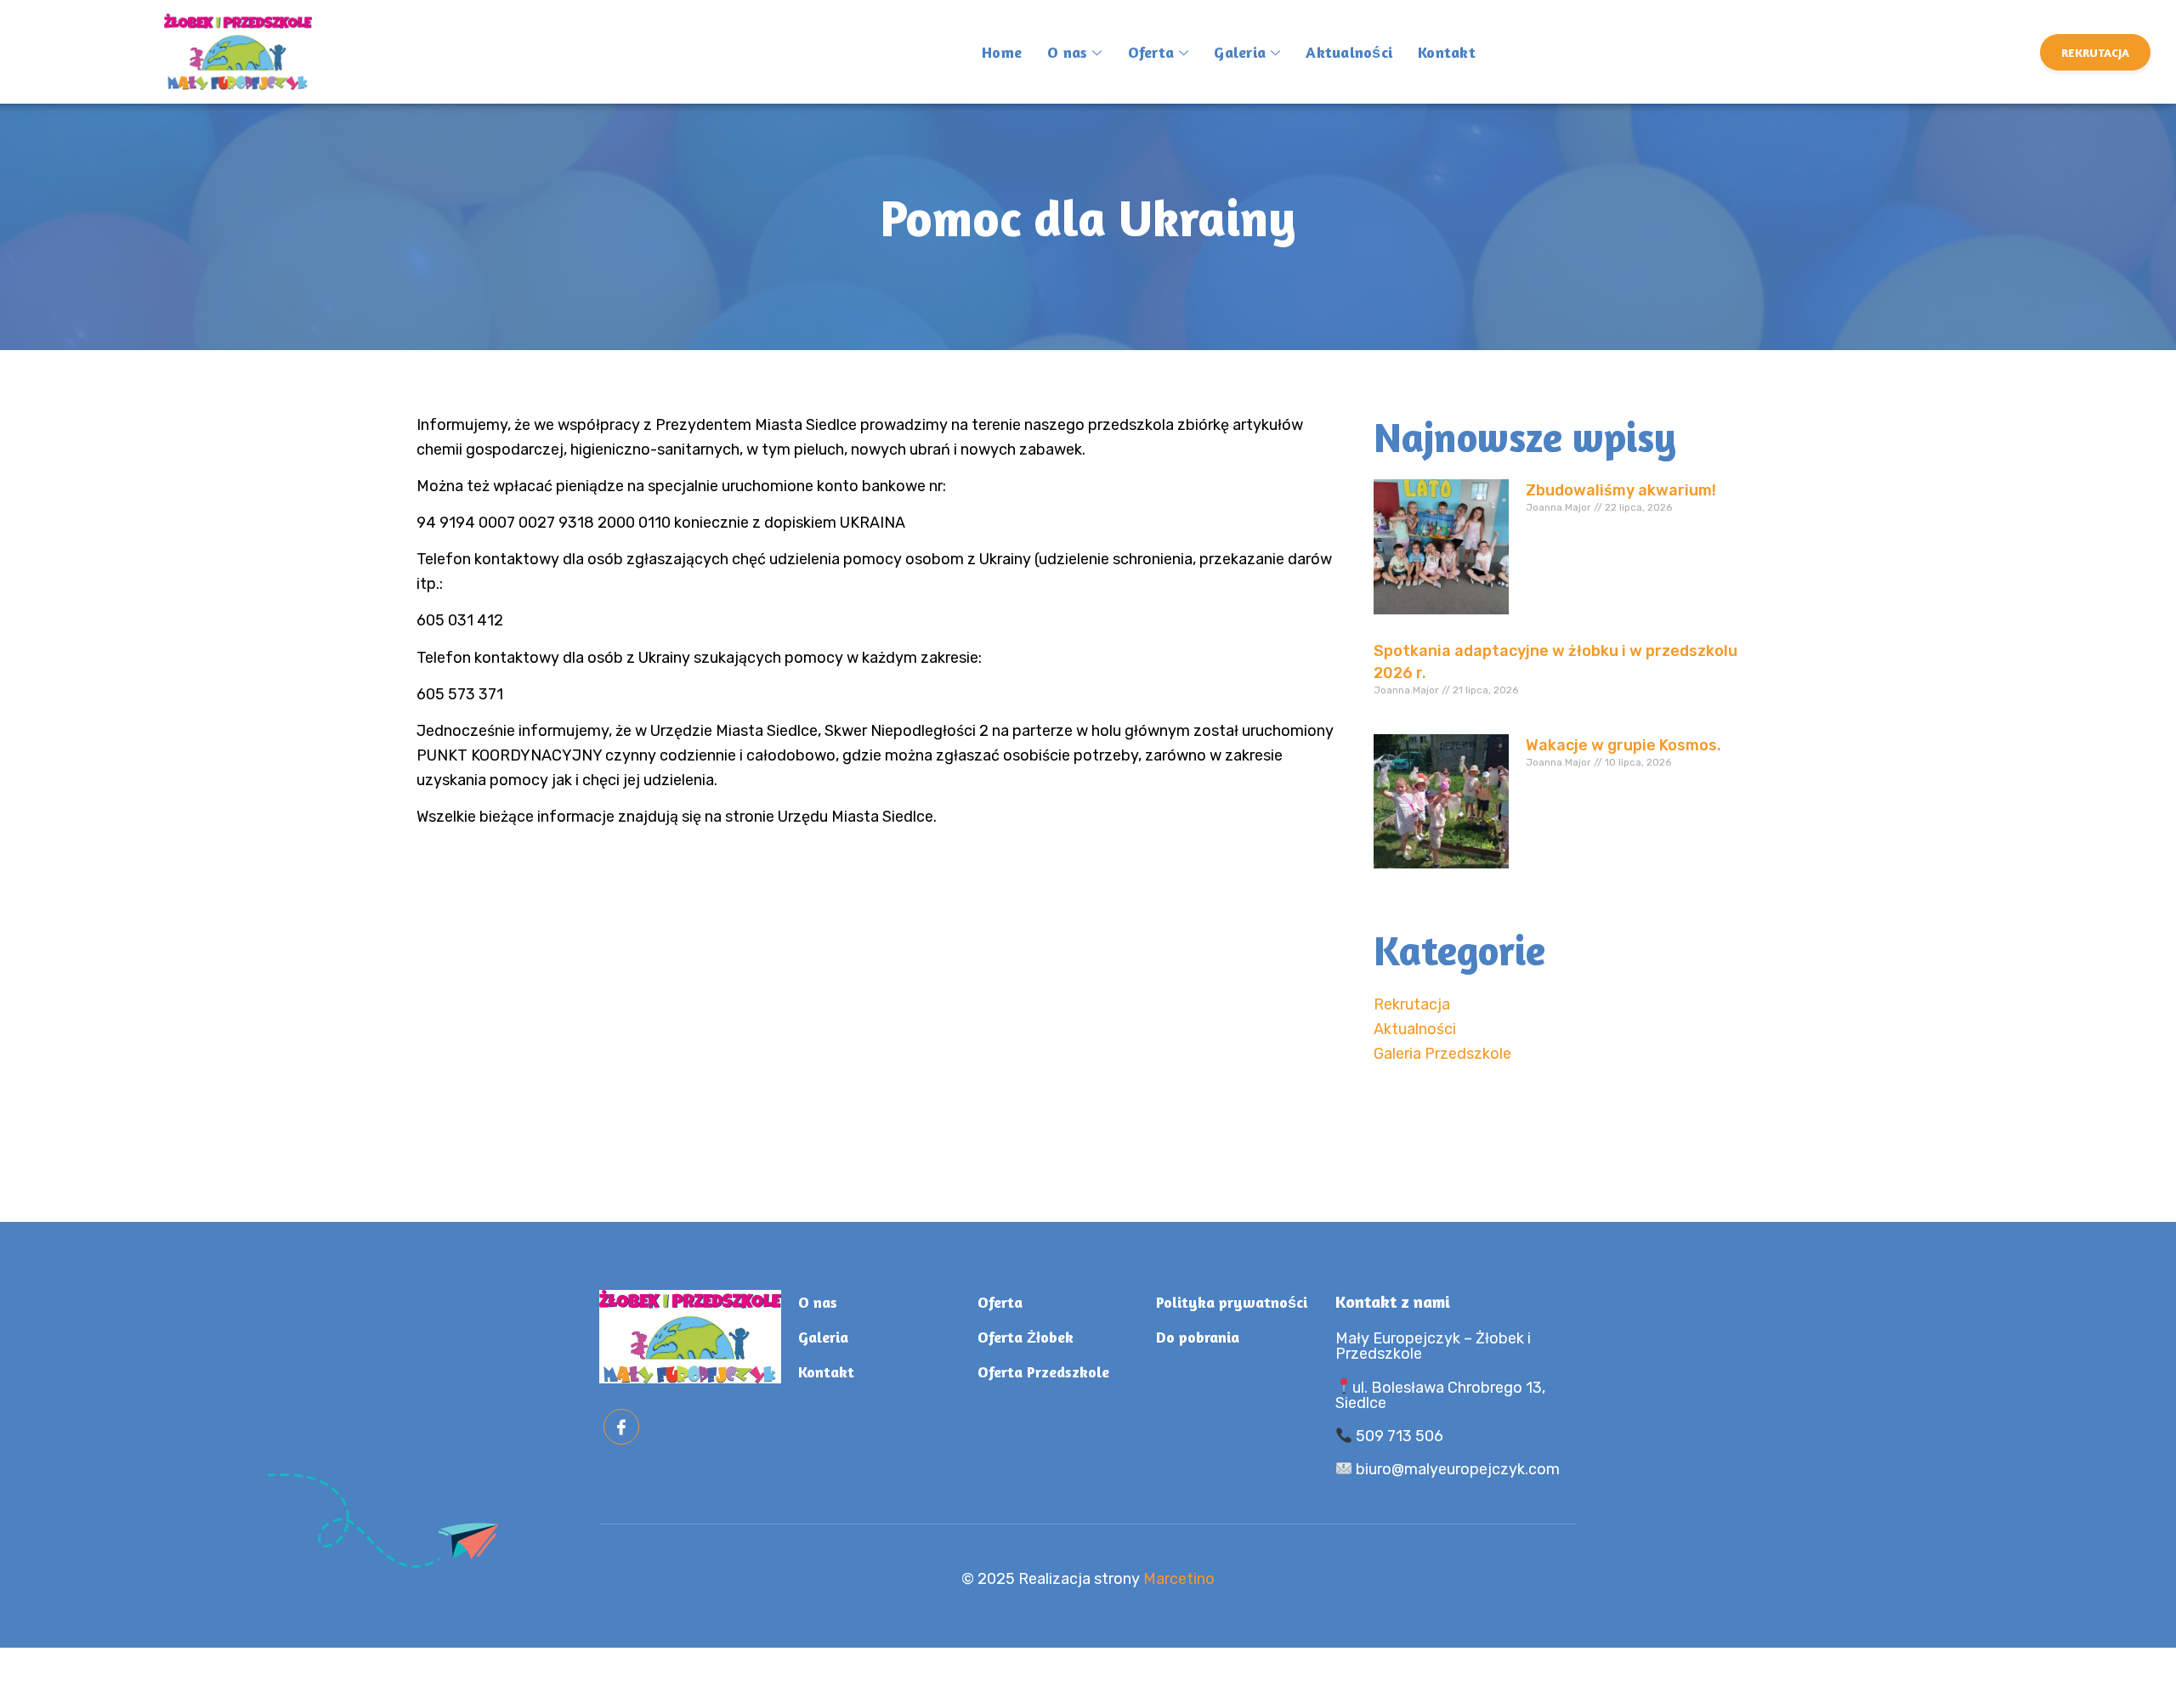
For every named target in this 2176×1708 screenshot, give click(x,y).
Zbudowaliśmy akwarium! (1621, 490)
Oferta (1151, 52)
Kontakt (1447, 52)
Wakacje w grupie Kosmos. (1623, 745)
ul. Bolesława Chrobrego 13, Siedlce (1441, 1395)
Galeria (1240, 52)
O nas (1067, 52)
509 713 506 (1398, 1436)
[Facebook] (621, 1427)
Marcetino (1179, 1579)
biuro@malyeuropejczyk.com (1456, 1469)
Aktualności (1349, 52)
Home (1002, 52)
